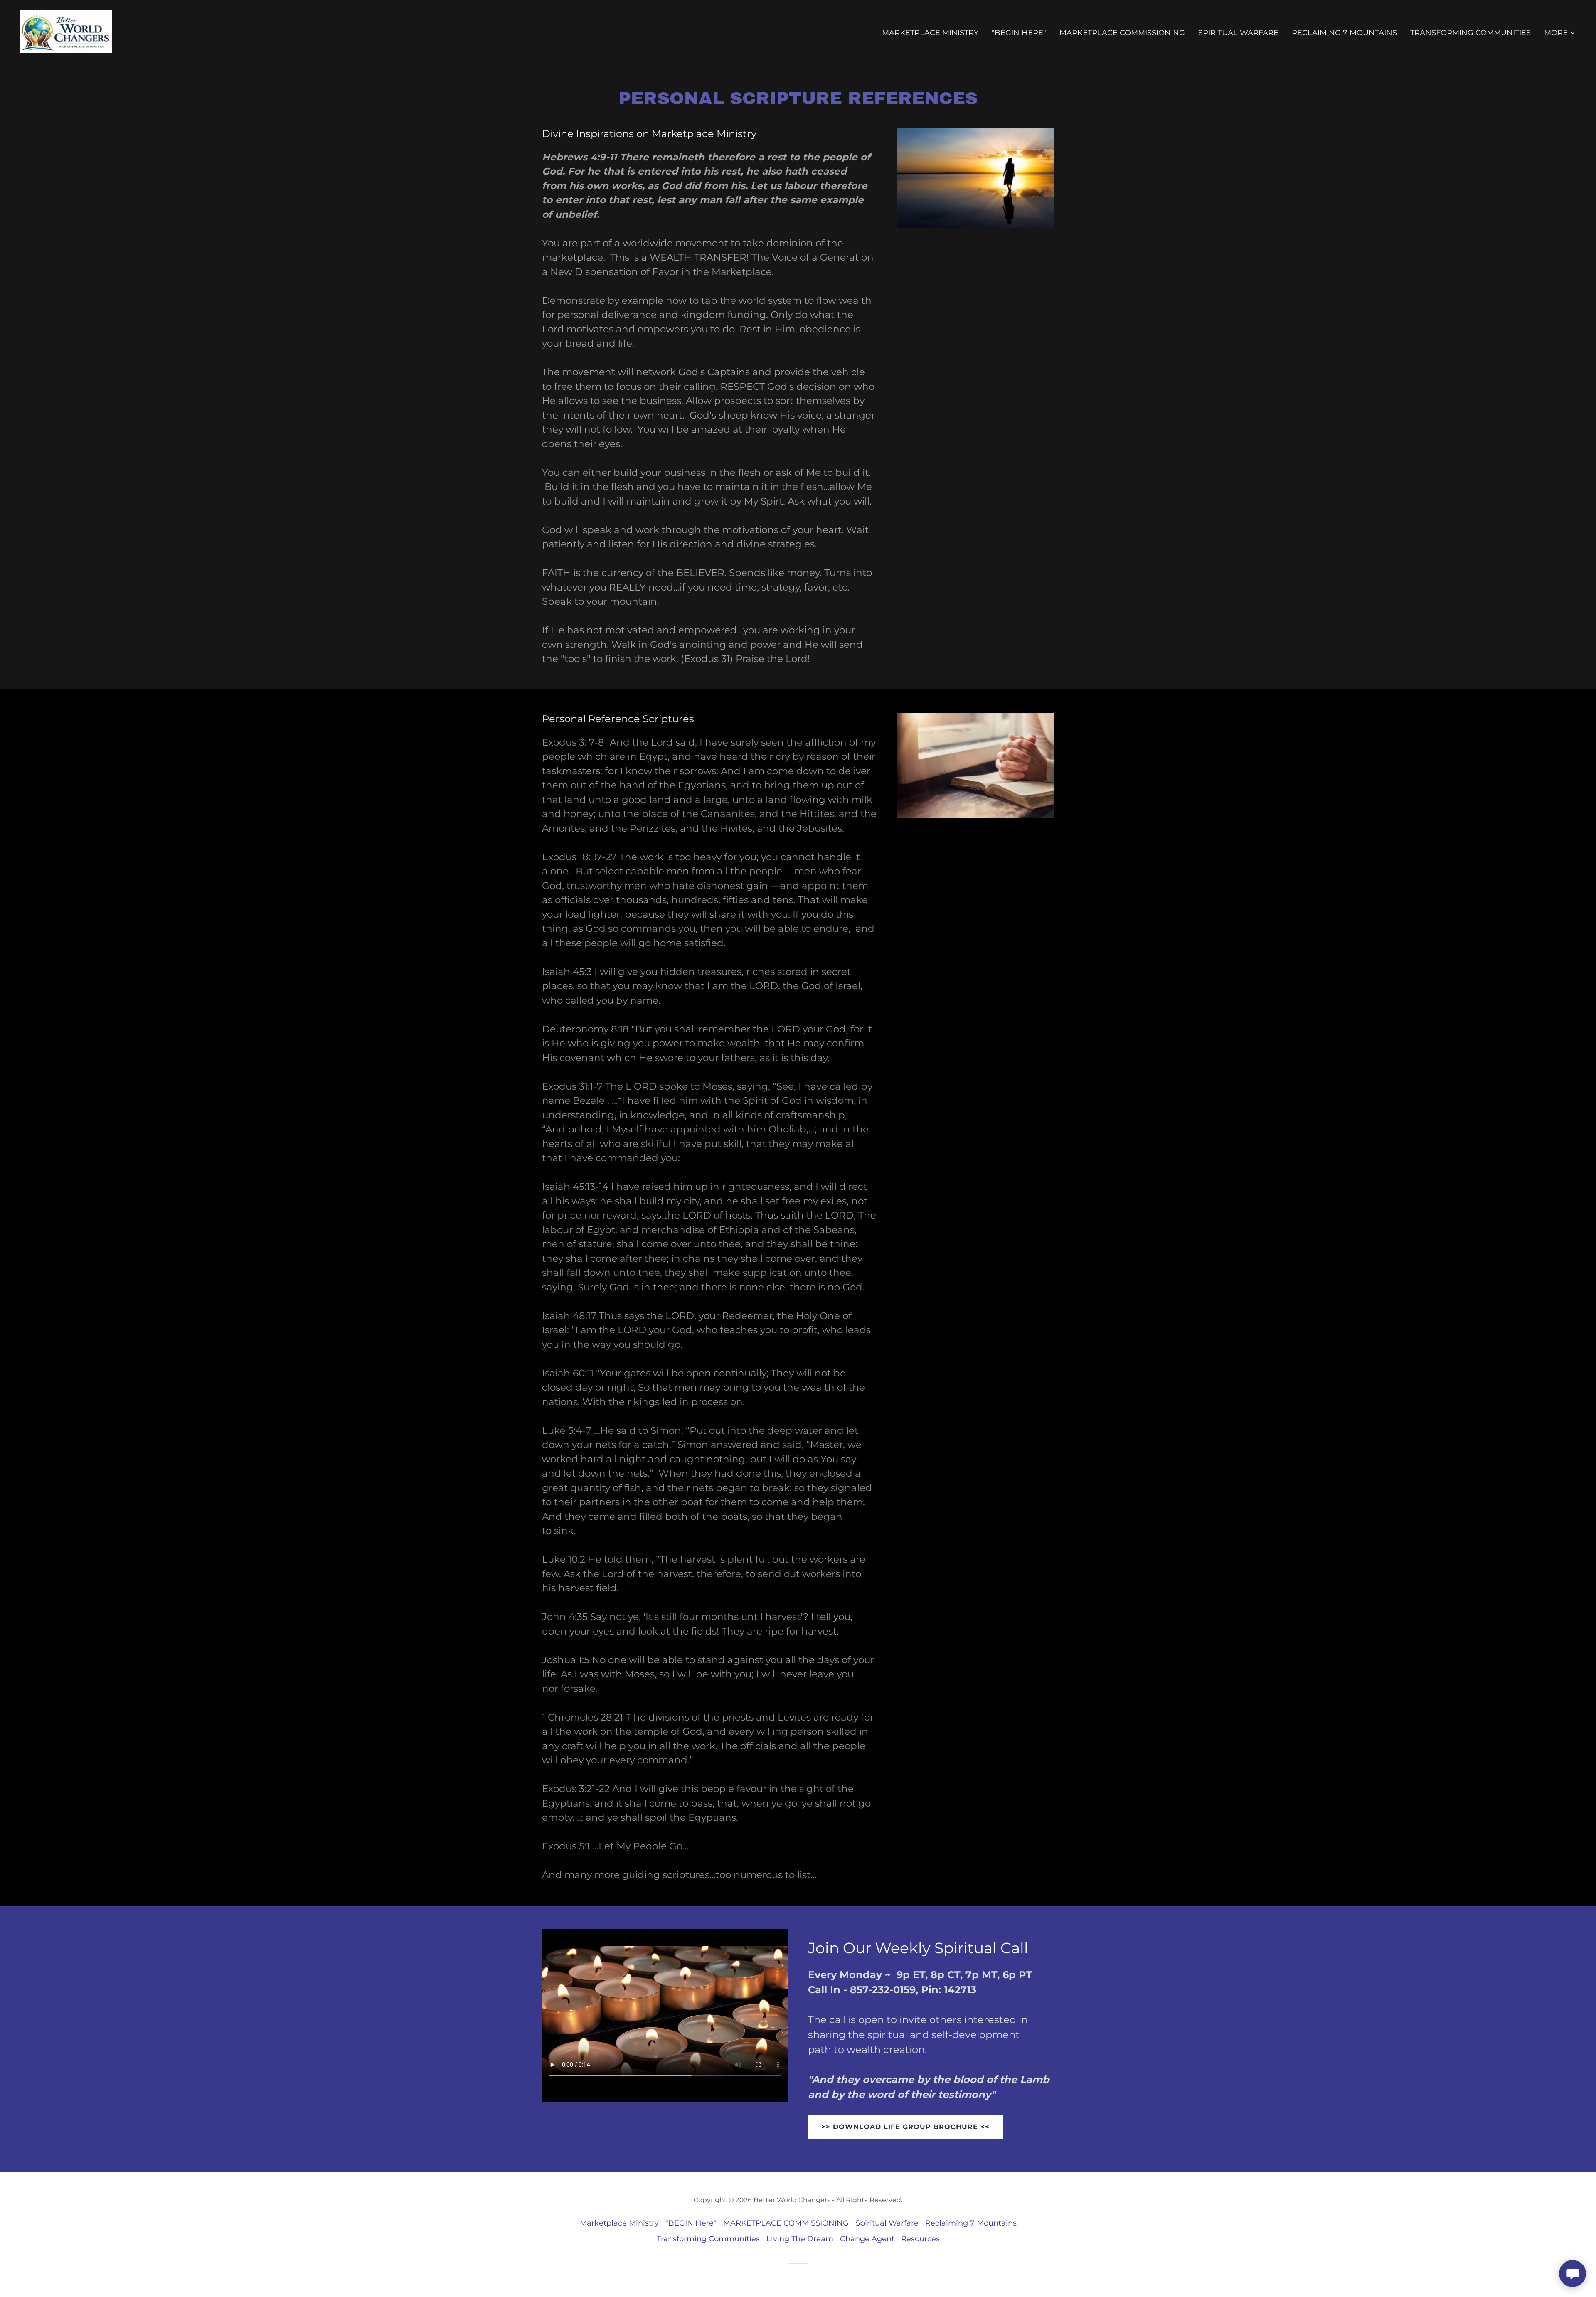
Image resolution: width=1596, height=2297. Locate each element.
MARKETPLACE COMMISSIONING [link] (1122, 33)
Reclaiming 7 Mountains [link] (1344, 33)
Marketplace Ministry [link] (930, 33)
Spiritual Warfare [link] (1238, 33)
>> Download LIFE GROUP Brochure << (905, 2127)
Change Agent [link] (867, 2239)
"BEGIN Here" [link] (1019, 33)
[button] (1560, 33)
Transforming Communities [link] (1470, 33)
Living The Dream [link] (800, 2239)
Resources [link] (920, 2239)
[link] (66, 31)
